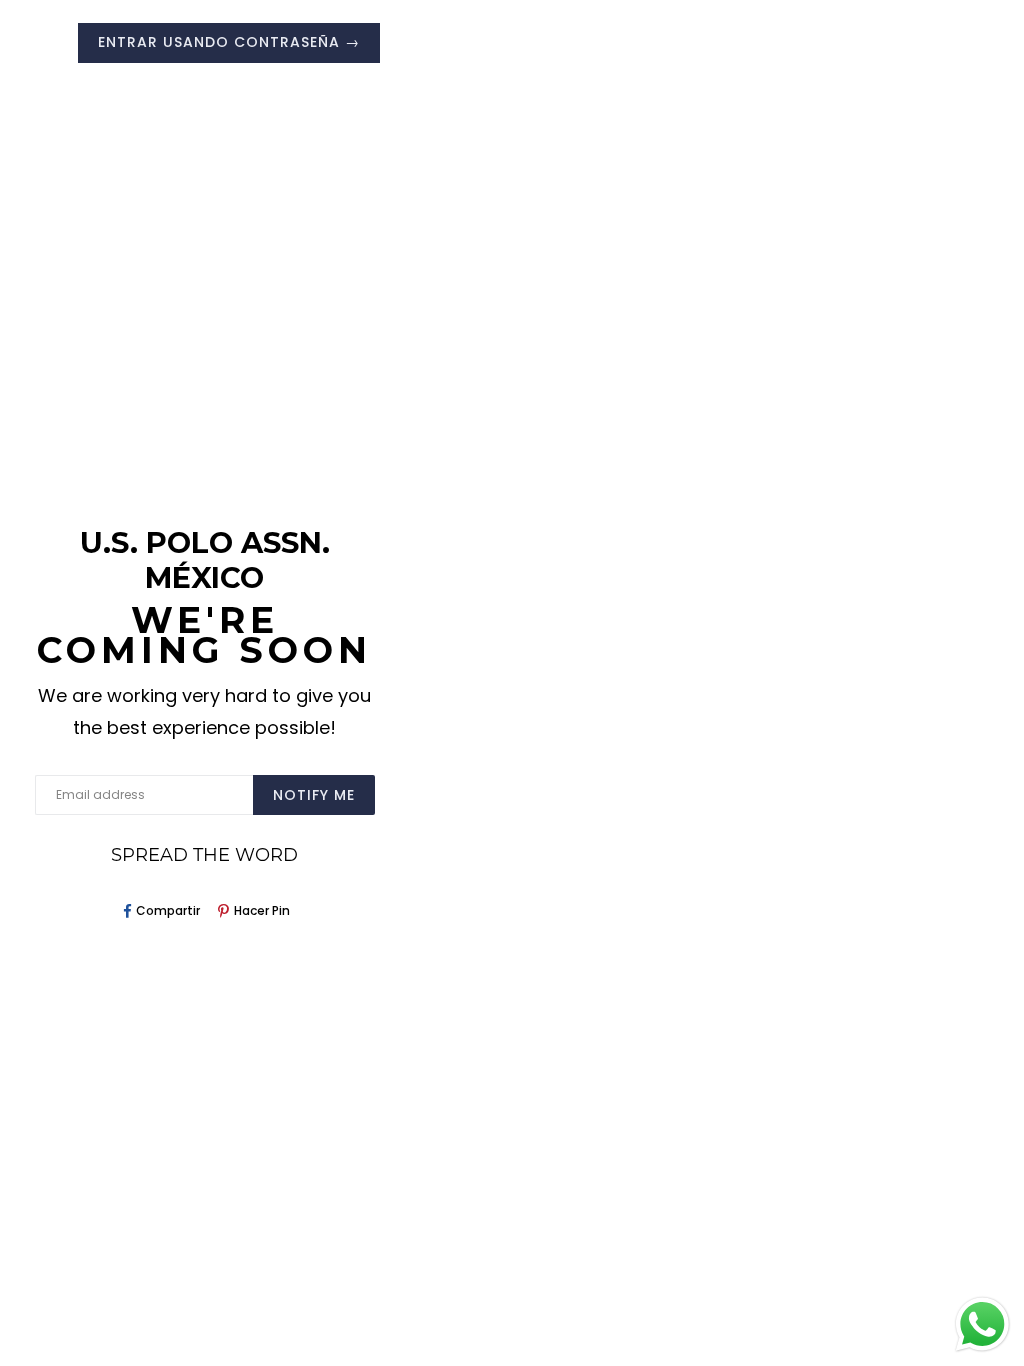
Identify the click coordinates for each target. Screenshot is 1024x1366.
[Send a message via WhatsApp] (982, 1324)
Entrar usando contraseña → (229, 42)
